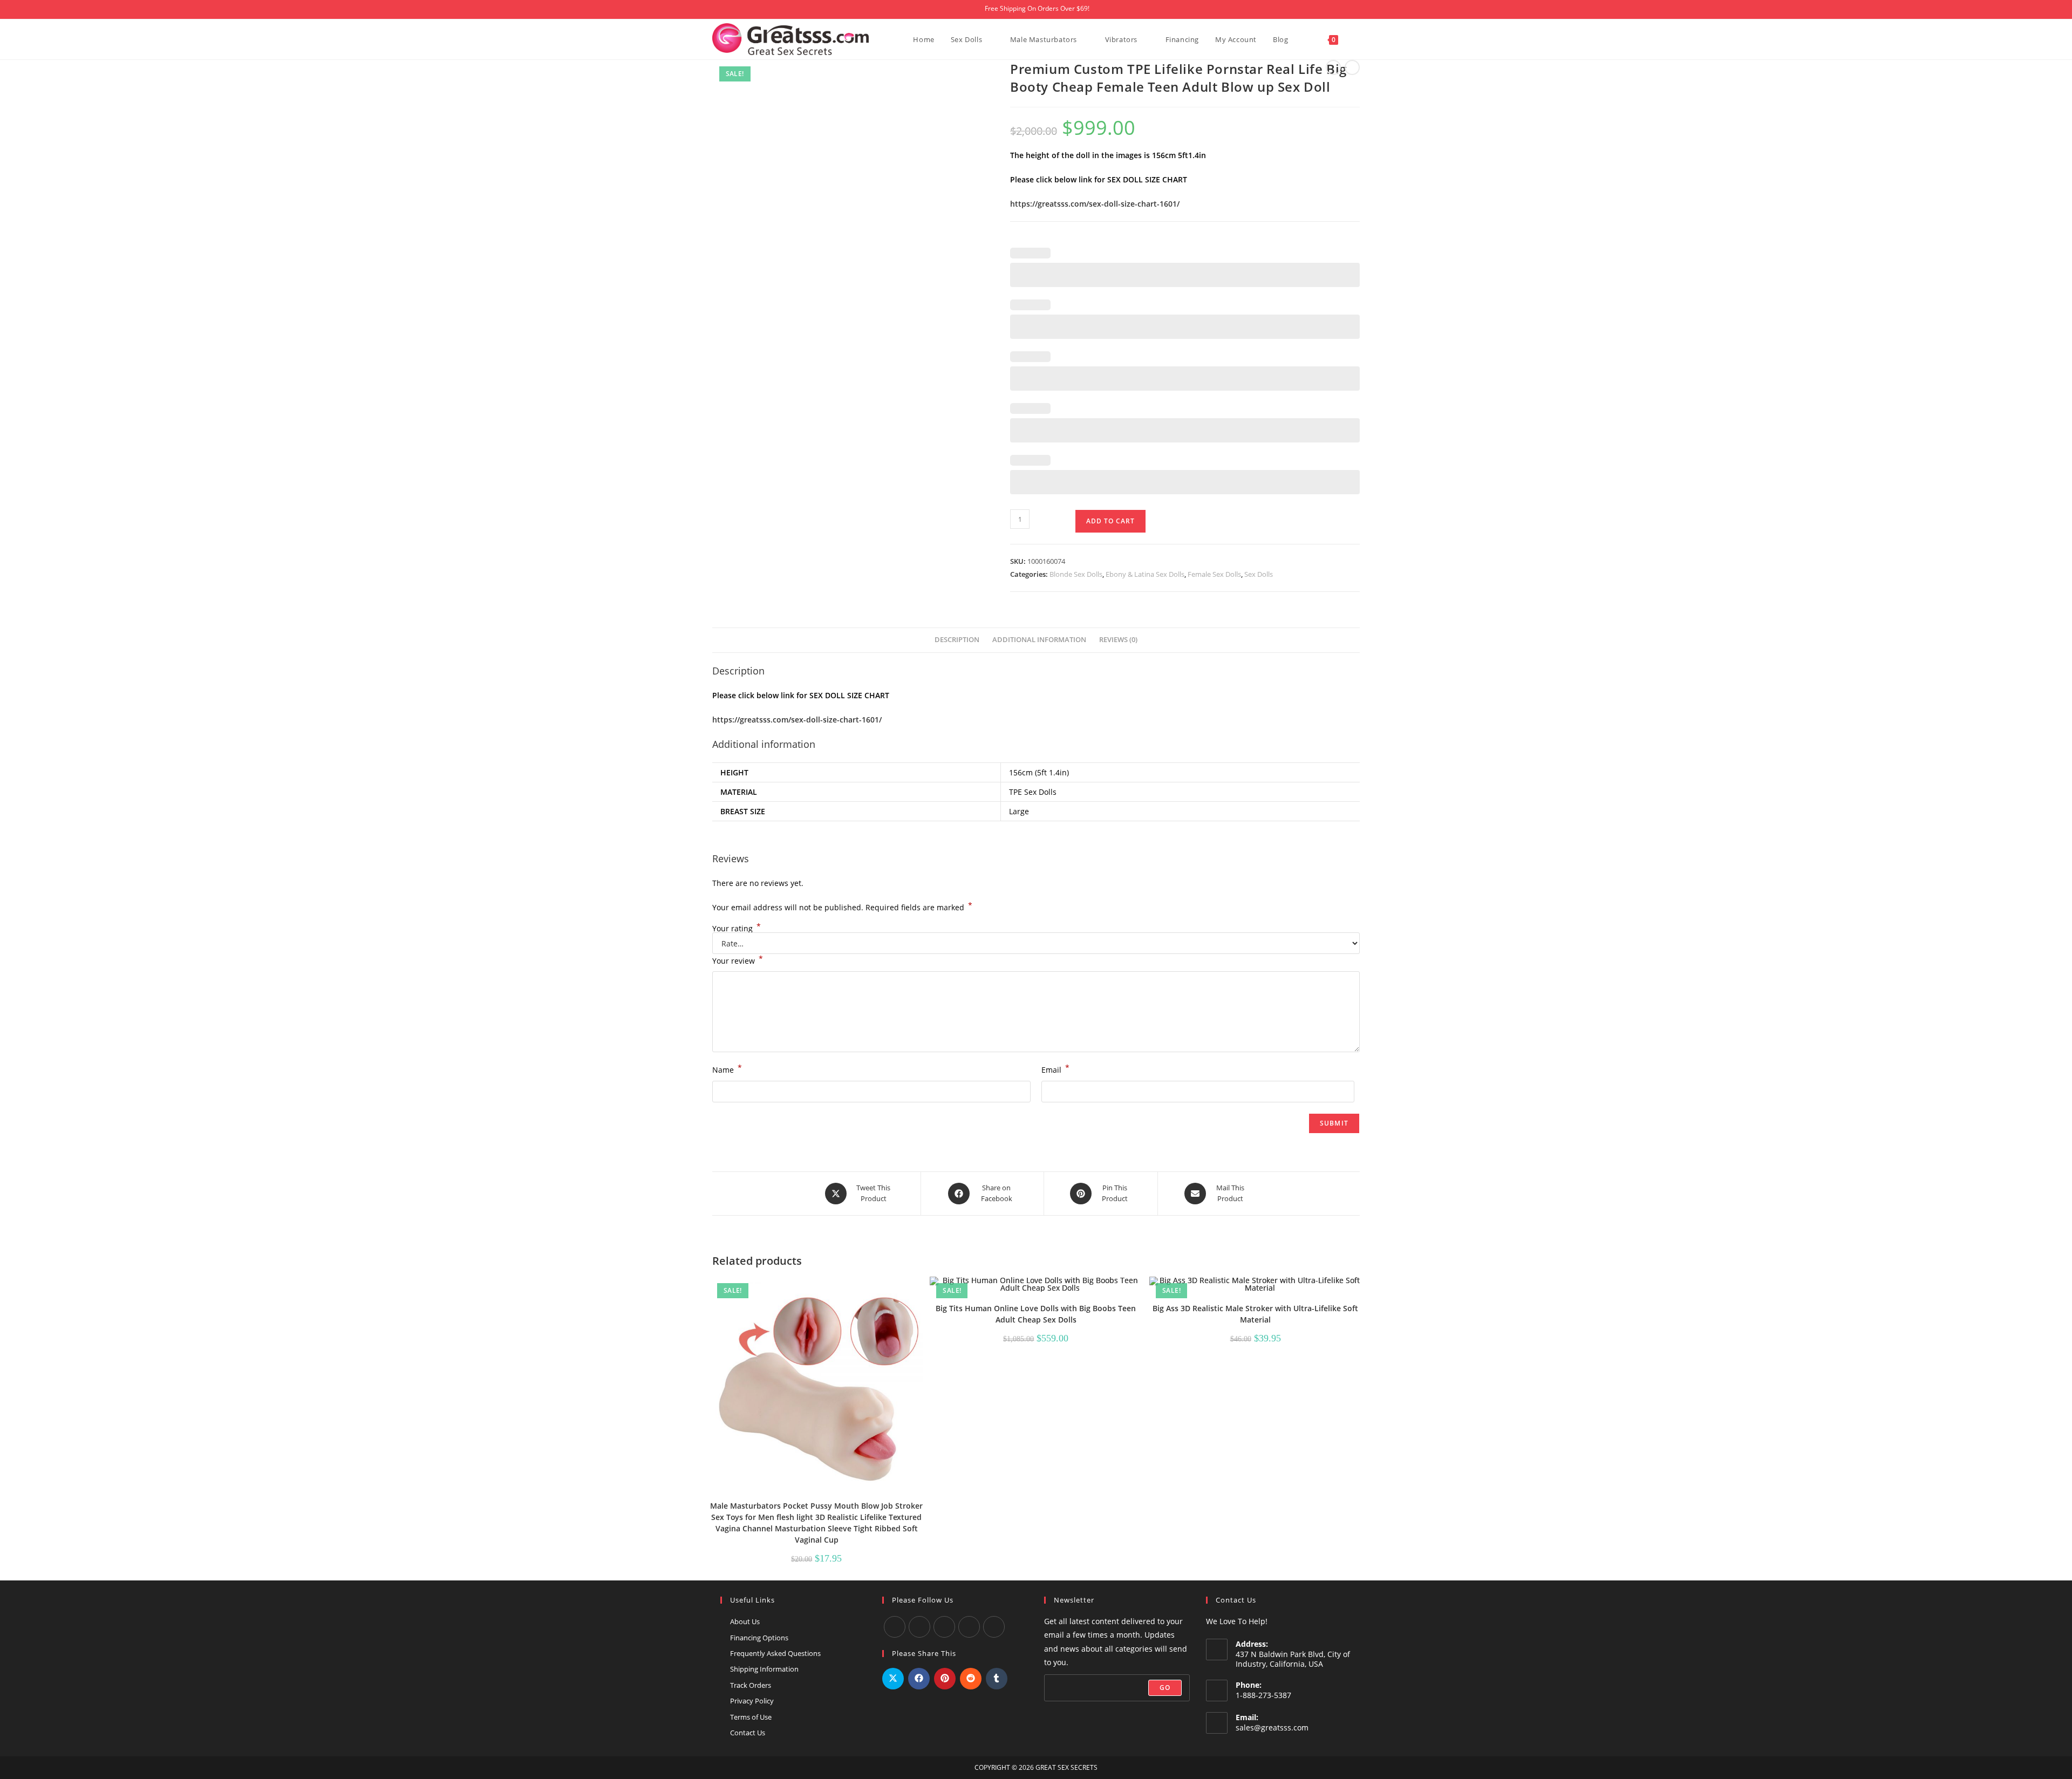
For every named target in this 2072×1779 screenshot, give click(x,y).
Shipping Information (764, 1669)
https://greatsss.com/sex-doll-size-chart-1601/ (1095, 204)
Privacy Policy (752, 1701)
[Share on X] (893, 1679)
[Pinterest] (994, 1627)
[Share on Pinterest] (945, 1679)
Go (1165, 1688)
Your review (738, 960)
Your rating (737, 929)
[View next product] (1352, 67)
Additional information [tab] (1039, 640)
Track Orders (751, 1685)
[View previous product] (1333, 67)
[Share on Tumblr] (997, 1679)
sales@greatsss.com (1272, 1727)
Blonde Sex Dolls (1076, 574)
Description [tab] (957, 640)
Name (727, 1069)
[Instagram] (944, 1627)
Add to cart (1110, 521)
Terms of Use (751, 1717)
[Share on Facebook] (919, 1679)
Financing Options (759, 1638)
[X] (969, 1627)
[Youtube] (919, 1627)
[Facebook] (895, 1627)
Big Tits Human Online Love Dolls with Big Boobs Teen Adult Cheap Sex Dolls (1036, 1314)
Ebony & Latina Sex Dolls (1145, 574)
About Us (745, 1621)
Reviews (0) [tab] (1118, 640)
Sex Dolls (1259, 574)
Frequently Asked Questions (775, 1653)
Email (1055, 1069)
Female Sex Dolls (1214, 574)
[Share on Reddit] (971, 1679)
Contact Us (748, 1733)
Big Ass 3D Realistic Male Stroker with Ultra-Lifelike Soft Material (1255, 1314)
